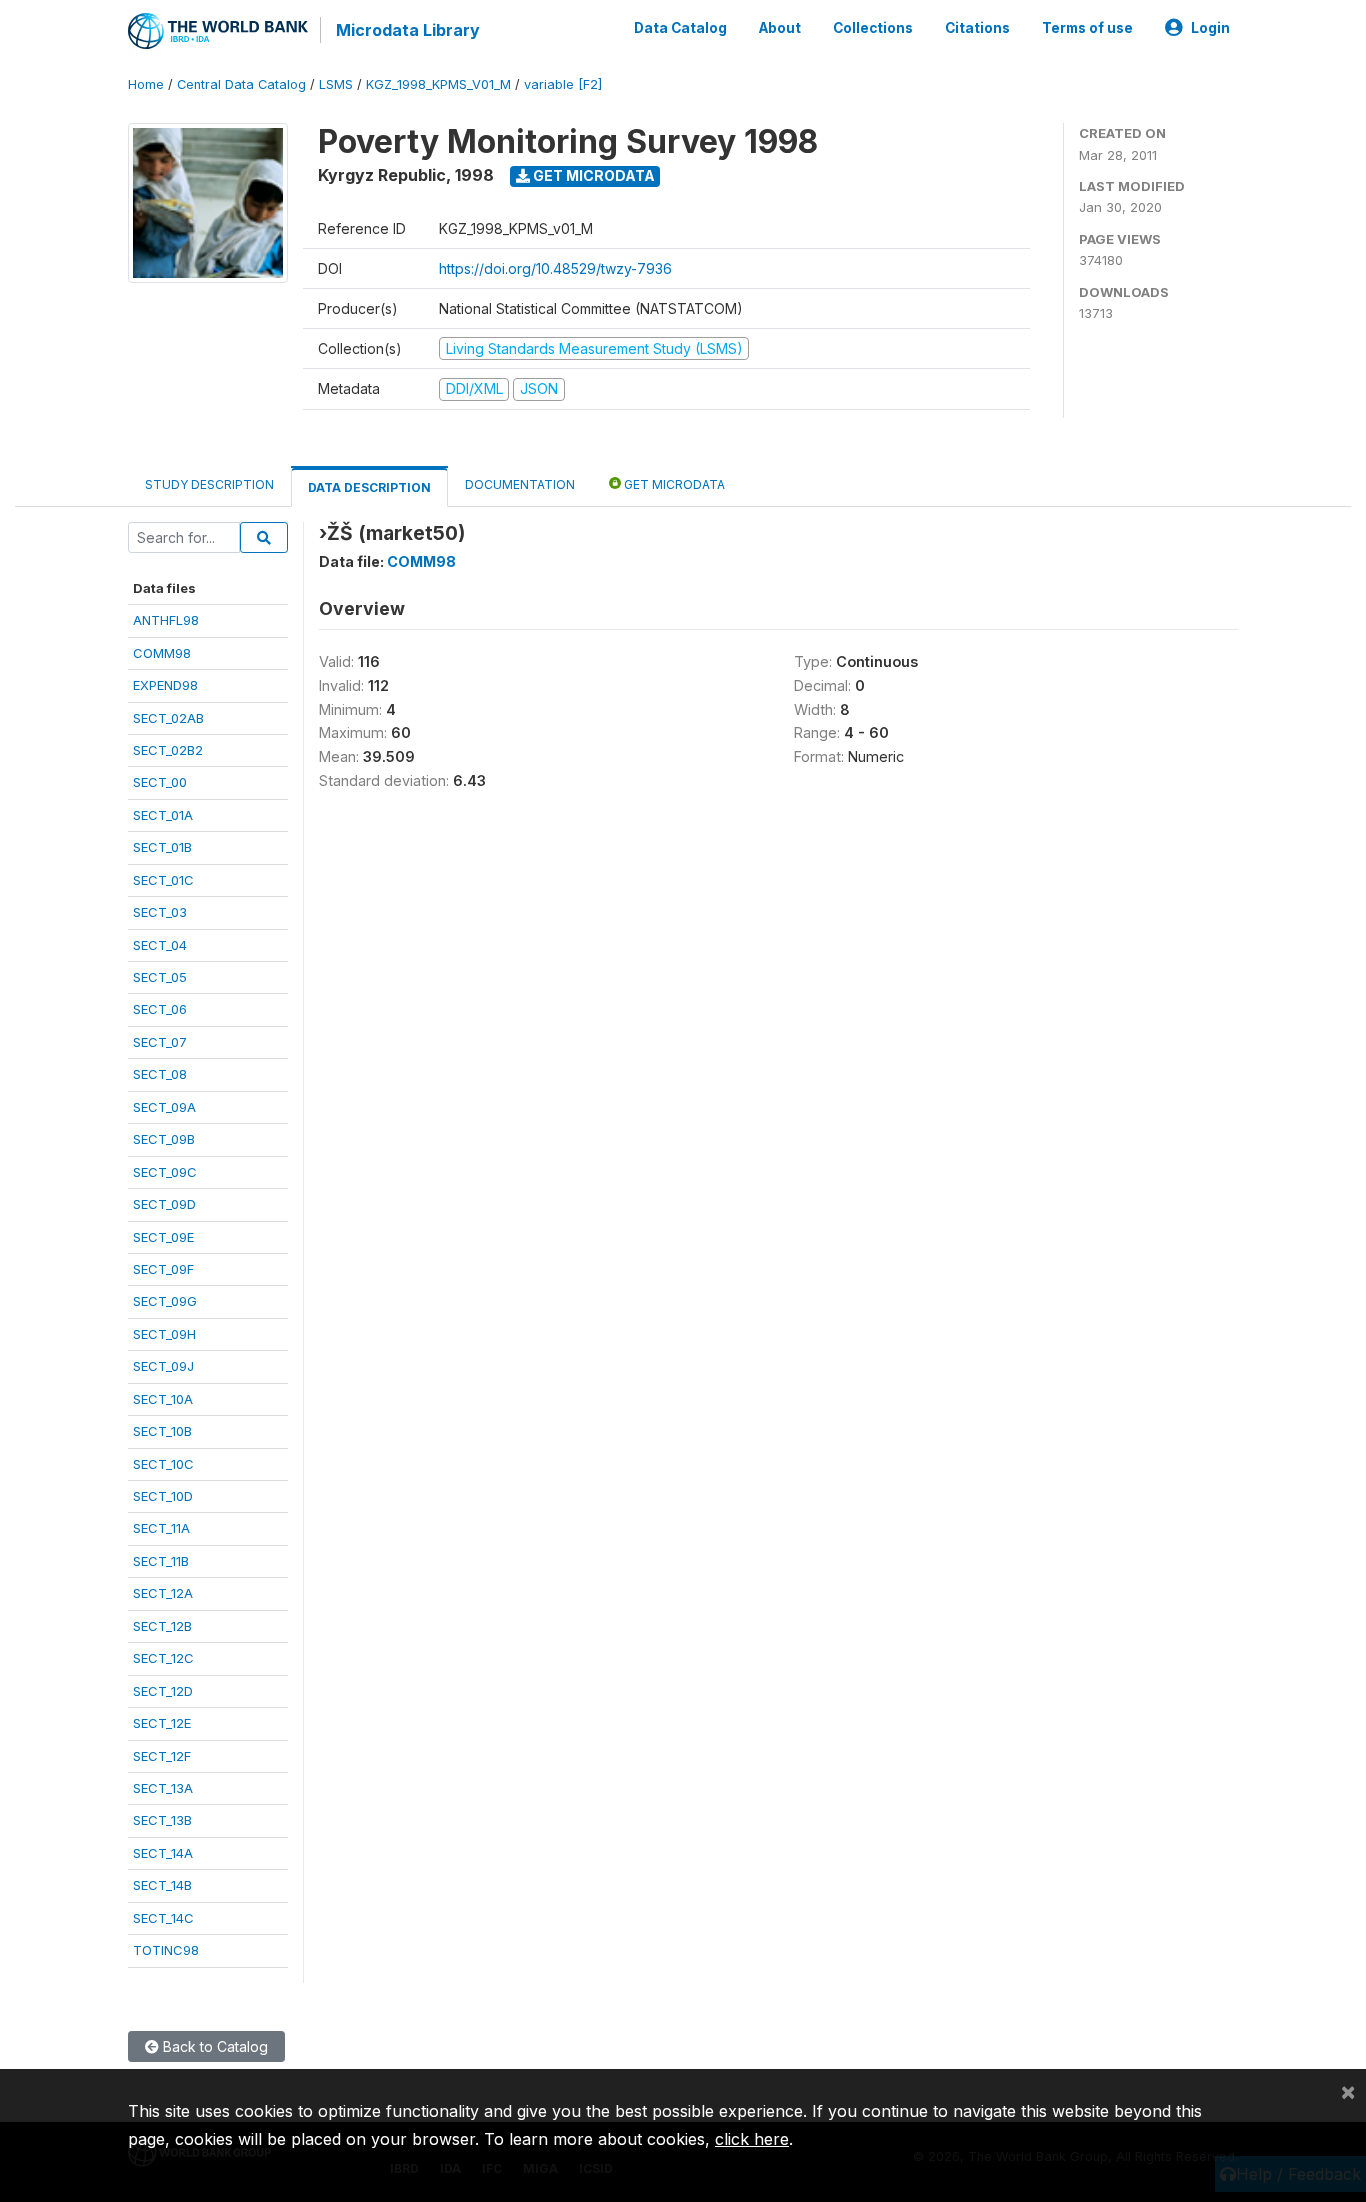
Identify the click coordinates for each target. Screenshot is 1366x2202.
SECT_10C (163, 1464)
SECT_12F (162, 1756)
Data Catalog (680, 28)
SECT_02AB (168, 718)
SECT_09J (163, 1366)
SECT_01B (162, 847)
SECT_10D (163, 1496)
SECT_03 (160, 912)
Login (1210, 28)
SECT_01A (163, 815)
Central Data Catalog (241, 84)
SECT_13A (163, 1788)
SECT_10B (162, 1431)
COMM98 (162, 653)
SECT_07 (160, 1042)
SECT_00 (160, 782)
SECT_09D (164, 1204)
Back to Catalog (213, 2046)
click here (752, 2139)
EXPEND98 (165, 685)
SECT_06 (160, 1009)
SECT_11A (161, 1528)
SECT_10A (163, 1399)
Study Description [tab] (209, 484)
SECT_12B (162, 1626)
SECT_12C (163, 1658)
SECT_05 (160, 977)
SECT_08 (160, 1074)
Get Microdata (592, 175)
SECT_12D (163, 1691)
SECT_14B (162, 1885)
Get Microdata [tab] (673, 484)
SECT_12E (162, 1723)
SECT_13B (162, 1820)
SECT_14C (163, 1918)
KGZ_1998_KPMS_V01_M (438, 84)
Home (146, 84)
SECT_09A (164, 1107)
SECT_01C (163, 880)
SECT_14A (163, 1853)
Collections (873, 28)
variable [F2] (563, 84)
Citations (977, 28)
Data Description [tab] (369, 487)
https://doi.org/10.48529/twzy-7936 (555, 268)
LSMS (336, 84)
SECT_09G (165, 1301)
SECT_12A (163, 1593)
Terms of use (1087, 28)
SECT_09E (163, 1237)
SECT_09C (165, 1172)
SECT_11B (161, 1561)
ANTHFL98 (166, 620)
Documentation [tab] (520, 484)
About (780, 28)
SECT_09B (164, 1139)
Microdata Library (408, 30)
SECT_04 (160, 945)
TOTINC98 (166, 1950)
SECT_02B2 (168, 750)
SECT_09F (163, 1269)
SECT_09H (164, 1334)
